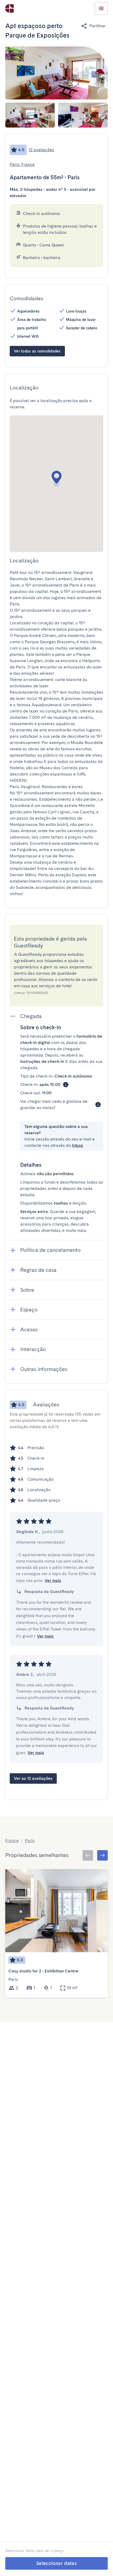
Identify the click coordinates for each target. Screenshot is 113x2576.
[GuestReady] (9, 8)
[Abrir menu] (101, 8)
